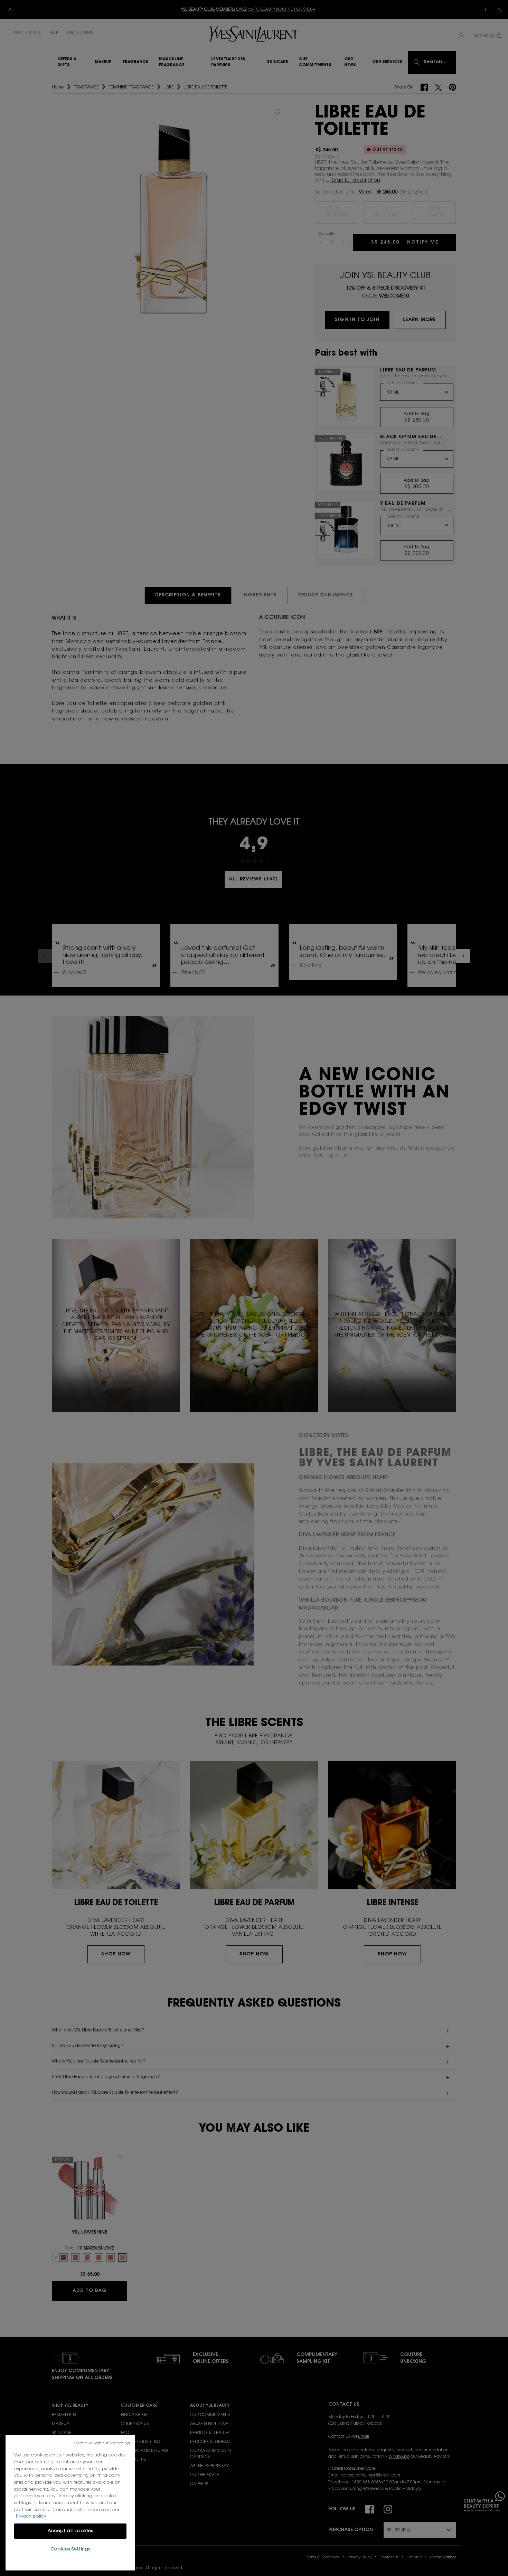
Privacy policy (31, 2516)
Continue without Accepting (102, 2443)
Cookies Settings (70, 2549)
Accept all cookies (70, 2531)
